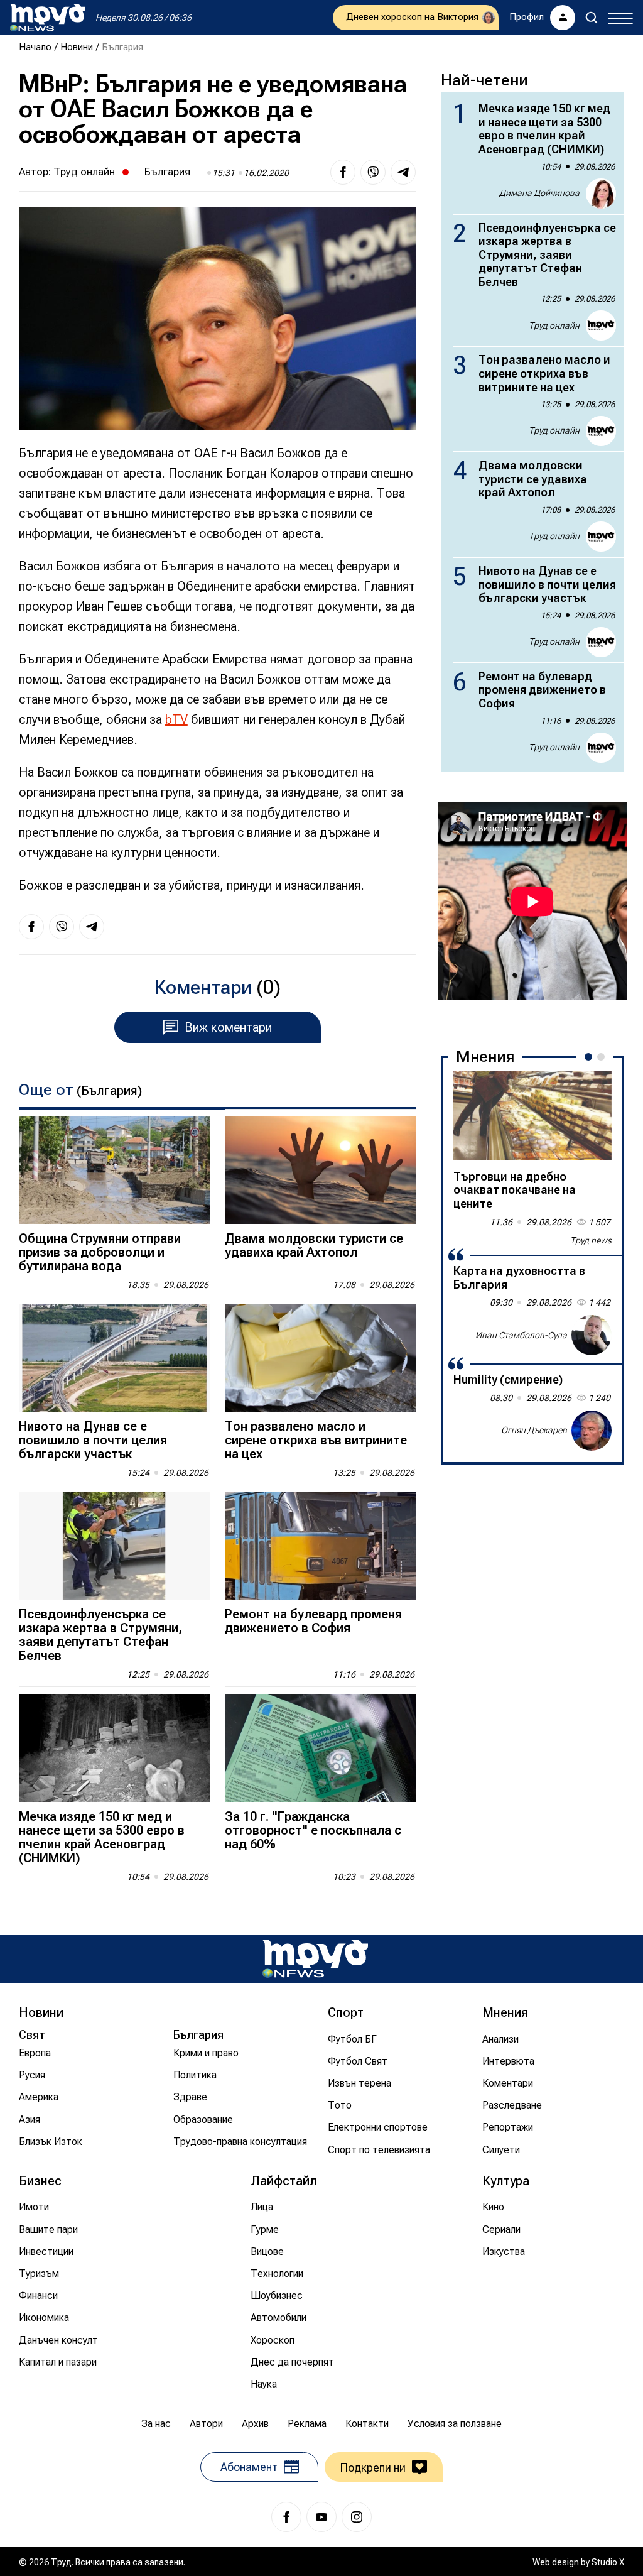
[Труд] (315, 1959)
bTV (176, 719)
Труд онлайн (84, 172)
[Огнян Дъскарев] (592, 1431)
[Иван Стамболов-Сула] (592, 1335)
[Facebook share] (343, 172)
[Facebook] (286, 2517)
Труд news (591, 1240)
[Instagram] (357, 2517)
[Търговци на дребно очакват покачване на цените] (532, 1116)
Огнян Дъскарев (534, 1430)
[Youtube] (321, 2517)
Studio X (608, 2562)
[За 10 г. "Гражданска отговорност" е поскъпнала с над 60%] (320, 1748)
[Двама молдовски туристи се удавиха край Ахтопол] (320, 1170)
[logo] (48, 18)
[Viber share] (373, 172)
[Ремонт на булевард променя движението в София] (320, 1546)
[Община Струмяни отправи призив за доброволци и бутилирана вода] (114, 1170)
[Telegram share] (403, 172)
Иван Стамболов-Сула (521, 1335)
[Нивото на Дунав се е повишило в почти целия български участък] (114, 1358)
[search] (592, 18)
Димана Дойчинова (539, 193)
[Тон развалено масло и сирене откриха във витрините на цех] (320, 1358)
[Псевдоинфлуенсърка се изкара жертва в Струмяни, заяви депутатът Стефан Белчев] (114, 1546)
